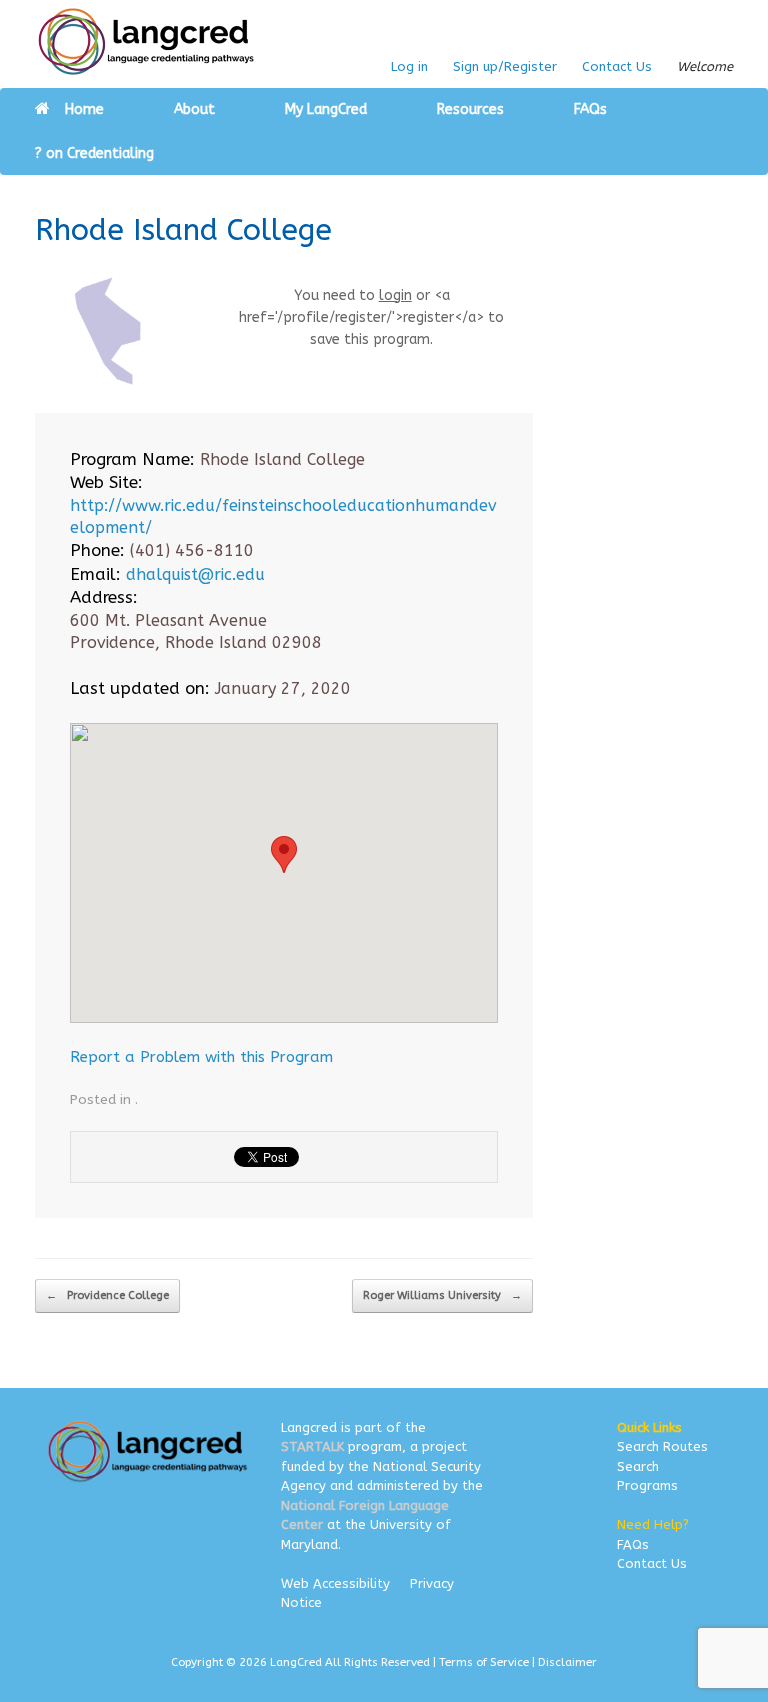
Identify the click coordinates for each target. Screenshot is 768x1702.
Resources (470, 109)
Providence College (107, 1295)
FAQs (590, 109)
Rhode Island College (183, 230)
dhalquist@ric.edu (195, 574)
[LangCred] (146, 41)
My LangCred (326, 109)
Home (84, 109)
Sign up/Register (505, 66)
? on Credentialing (94, 153)
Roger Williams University (442, 1295)
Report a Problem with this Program (201, 1057)
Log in (409, 66)
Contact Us (617, 66)
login (395, 295)
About (194, 109)
